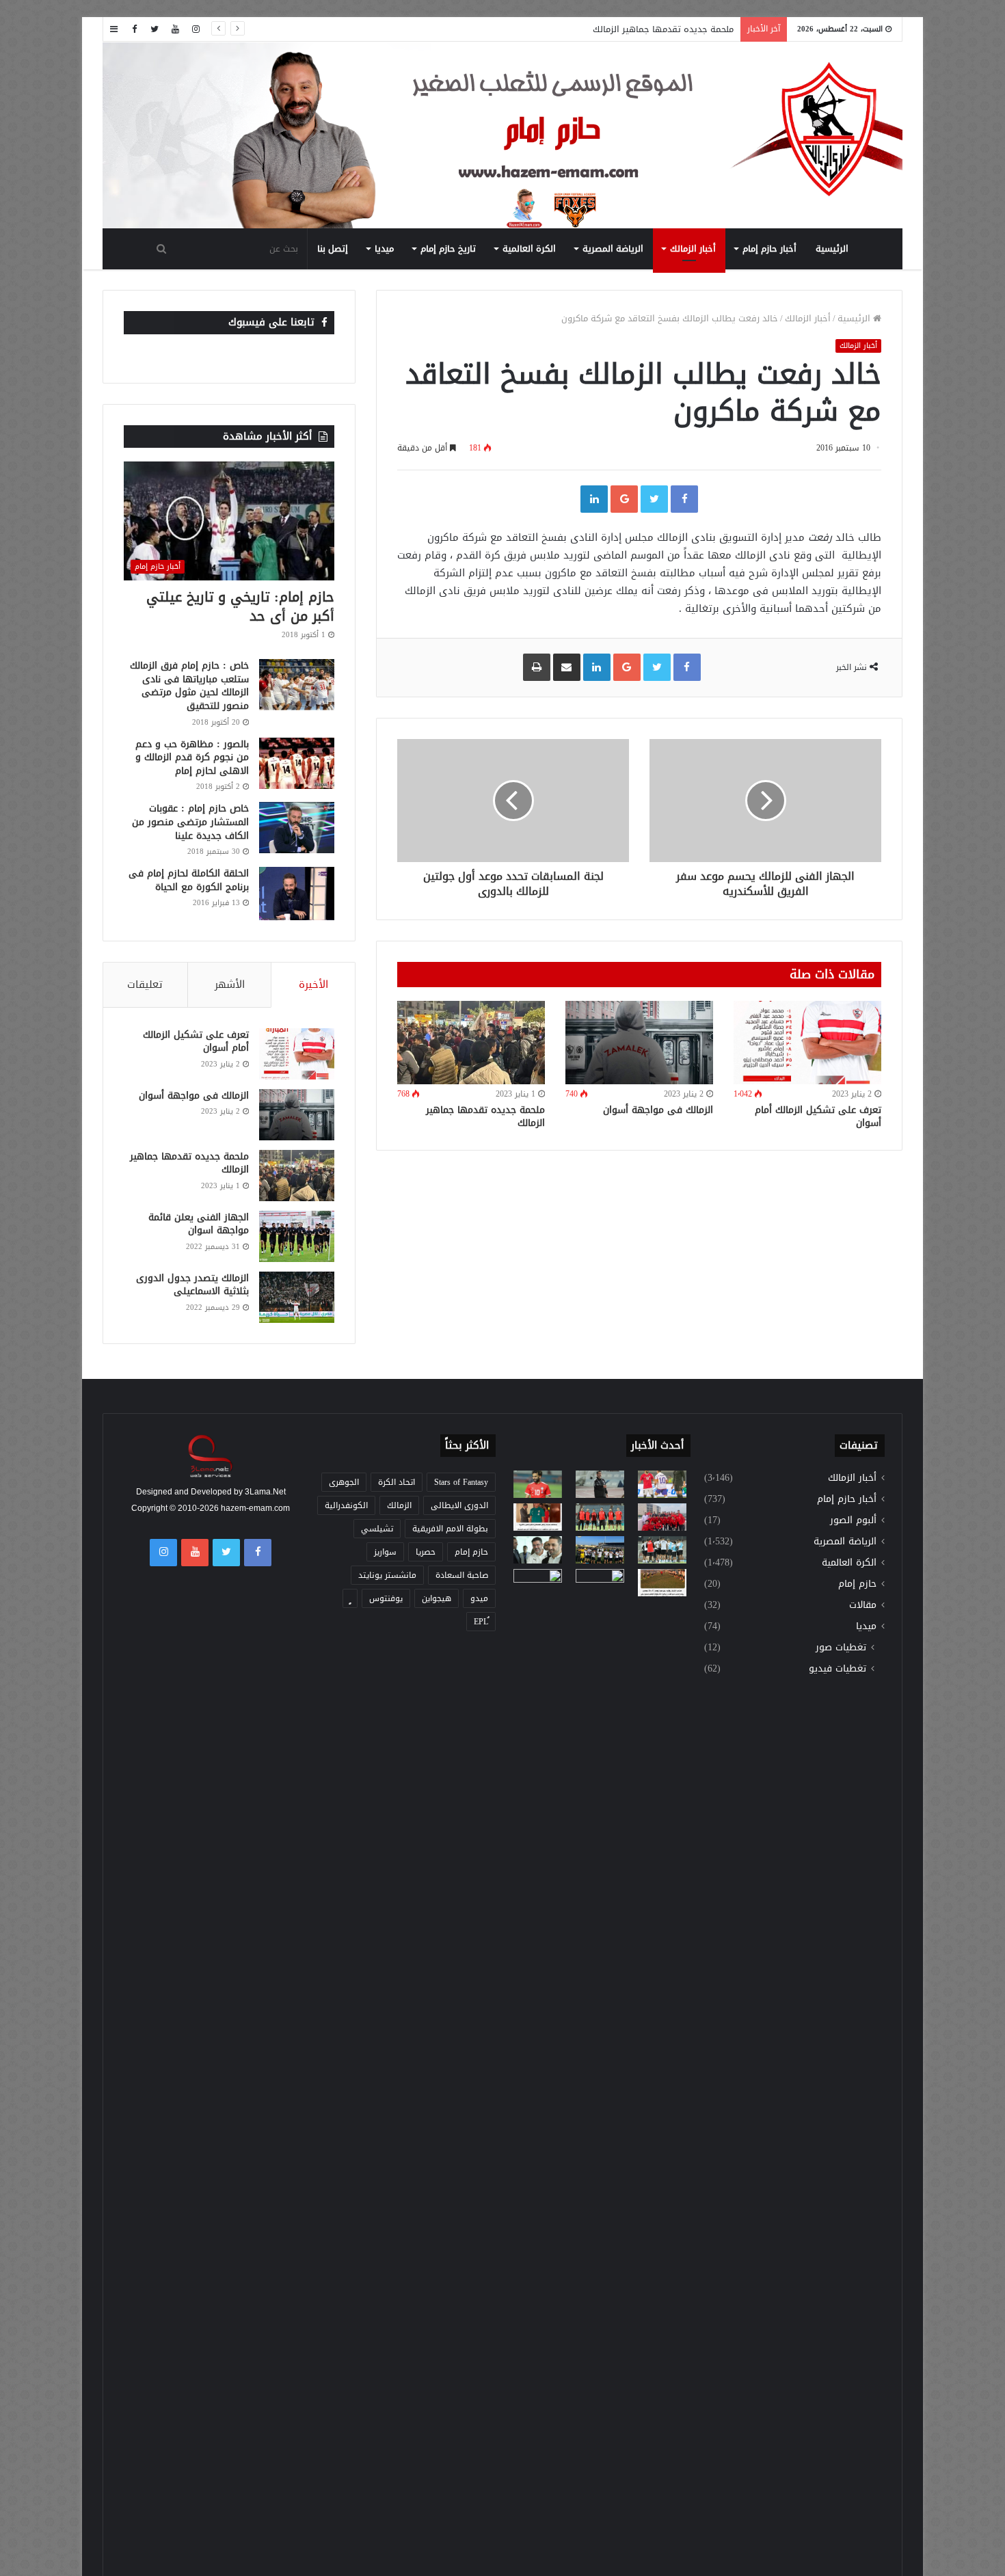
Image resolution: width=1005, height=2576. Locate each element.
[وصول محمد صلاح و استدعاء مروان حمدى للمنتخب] (600, 1517)
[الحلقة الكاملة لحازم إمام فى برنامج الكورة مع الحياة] (297, 893)
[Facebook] (134, 29)
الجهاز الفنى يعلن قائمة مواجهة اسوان (199, 1224)
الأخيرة (313, 984)
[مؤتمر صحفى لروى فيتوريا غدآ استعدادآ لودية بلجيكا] (600, 1484)
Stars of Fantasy (461, 1482)
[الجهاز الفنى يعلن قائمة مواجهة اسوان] (297, 1236)
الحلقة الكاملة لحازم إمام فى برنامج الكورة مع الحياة (189, 880)
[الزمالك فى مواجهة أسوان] (639, 1043)
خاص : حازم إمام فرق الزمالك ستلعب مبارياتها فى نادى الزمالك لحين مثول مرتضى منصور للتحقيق (189, 686)
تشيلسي (377, 1529)
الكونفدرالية (346, 1505)
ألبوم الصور (853, 1520)
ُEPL (481, 1622)
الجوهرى (344, 1482)
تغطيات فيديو (837, 1668)
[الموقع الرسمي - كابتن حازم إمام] (502, 136)
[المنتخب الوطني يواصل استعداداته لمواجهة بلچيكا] (662, 1550)
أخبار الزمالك (693, 249)
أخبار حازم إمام (769, 249)
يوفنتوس (386, 1598)
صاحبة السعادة (462, 1575)
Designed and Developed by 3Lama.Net (211, 1492)
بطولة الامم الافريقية (450, 1529)
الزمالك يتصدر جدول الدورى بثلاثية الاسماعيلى (192, 1285)
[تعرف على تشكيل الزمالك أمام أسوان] (807, 1043)
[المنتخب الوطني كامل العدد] (538, 1484)
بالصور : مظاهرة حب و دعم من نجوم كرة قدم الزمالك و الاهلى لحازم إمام (192, 757)
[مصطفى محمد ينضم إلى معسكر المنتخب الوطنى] (538, 1517)
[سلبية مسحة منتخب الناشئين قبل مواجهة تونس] (538, 1583)
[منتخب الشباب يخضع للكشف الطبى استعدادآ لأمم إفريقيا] (662, 1517)
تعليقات (145, 984)
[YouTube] (175, 29)
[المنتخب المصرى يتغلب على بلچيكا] (662, 1484)
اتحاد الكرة (397, 1482)
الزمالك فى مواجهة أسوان (658, 1110)
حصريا (426, 1552)
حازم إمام (857, 1584)
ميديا (384, 249)
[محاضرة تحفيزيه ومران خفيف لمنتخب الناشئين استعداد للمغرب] (600, 1550)
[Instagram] (196, 29)
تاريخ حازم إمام (448, 249)
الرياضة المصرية (613, 249)
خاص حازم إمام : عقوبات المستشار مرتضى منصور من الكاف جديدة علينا (190, 822)
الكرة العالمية (529, 249)
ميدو (479, 1598)
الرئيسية (832, 249)
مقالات (863, 1605)
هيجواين (437, 1598)
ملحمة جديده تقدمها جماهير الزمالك (663, 29)
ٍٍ (350, 1598)
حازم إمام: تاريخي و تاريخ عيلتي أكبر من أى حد (240, 606)
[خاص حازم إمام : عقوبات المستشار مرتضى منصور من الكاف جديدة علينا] (297, 828)
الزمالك (399, 1505)
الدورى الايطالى (459, 1505)
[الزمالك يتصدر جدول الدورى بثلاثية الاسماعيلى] (297, 1297)
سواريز (385, 1552)
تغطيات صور (841, 1647)
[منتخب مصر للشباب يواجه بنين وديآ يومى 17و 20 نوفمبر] (662, 1583)
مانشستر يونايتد (387, 1575)
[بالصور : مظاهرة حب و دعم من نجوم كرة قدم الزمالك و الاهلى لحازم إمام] (297, 763)
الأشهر (230, 984)
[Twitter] (155, 29)
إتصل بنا (333, 249)
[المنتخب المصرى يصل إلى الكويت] (538, 1550)
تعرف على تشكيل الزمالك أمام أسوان (818, 1116)
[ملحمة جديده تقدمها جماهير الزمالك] (471, 1042)
